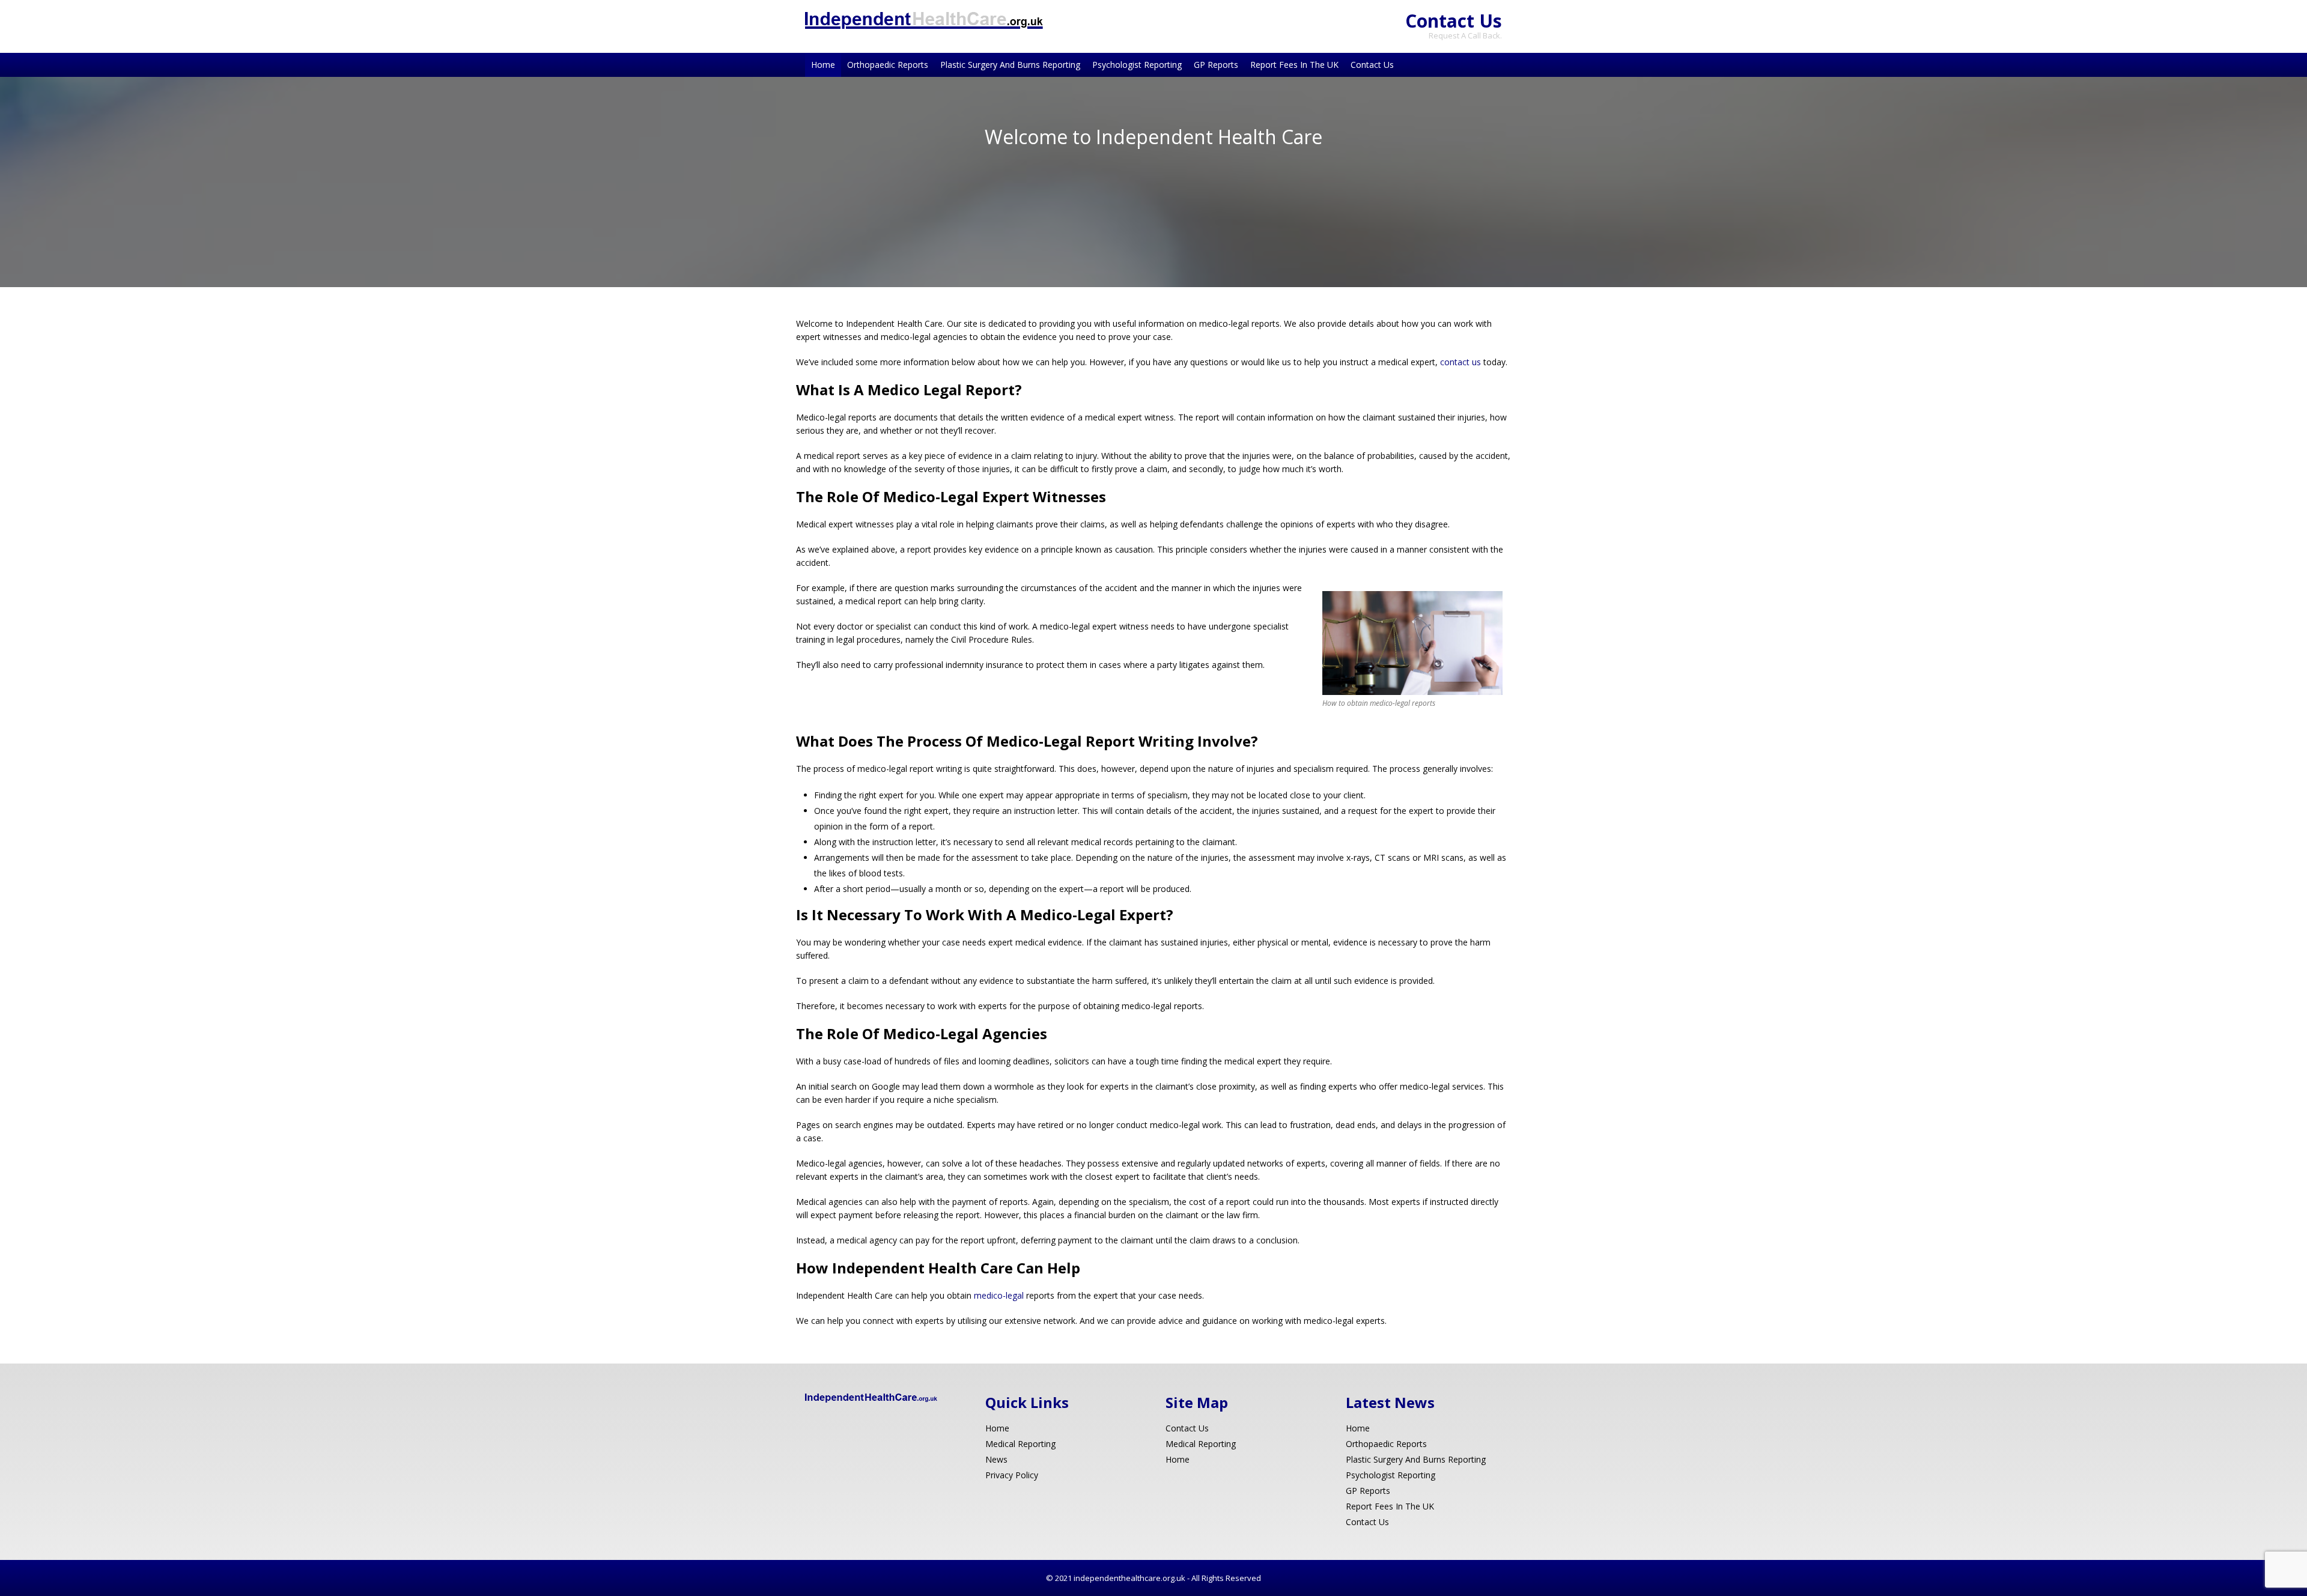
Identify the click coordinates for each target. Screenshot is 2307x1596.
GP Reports (1216, 65)
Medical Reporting (1020, 1444)
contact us (1460, 362)
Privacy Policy (1012, 1475)
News (996, 1459)
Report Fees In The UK (1294, 65)
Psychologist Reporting (1137, 65)
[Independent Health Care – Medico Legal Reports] (924, 26)
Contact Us (1454, 21)
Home (823, 65)
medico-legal (999, 1295)
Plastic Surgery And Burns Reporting (1010, 65)
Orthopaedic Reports (888, 65)
